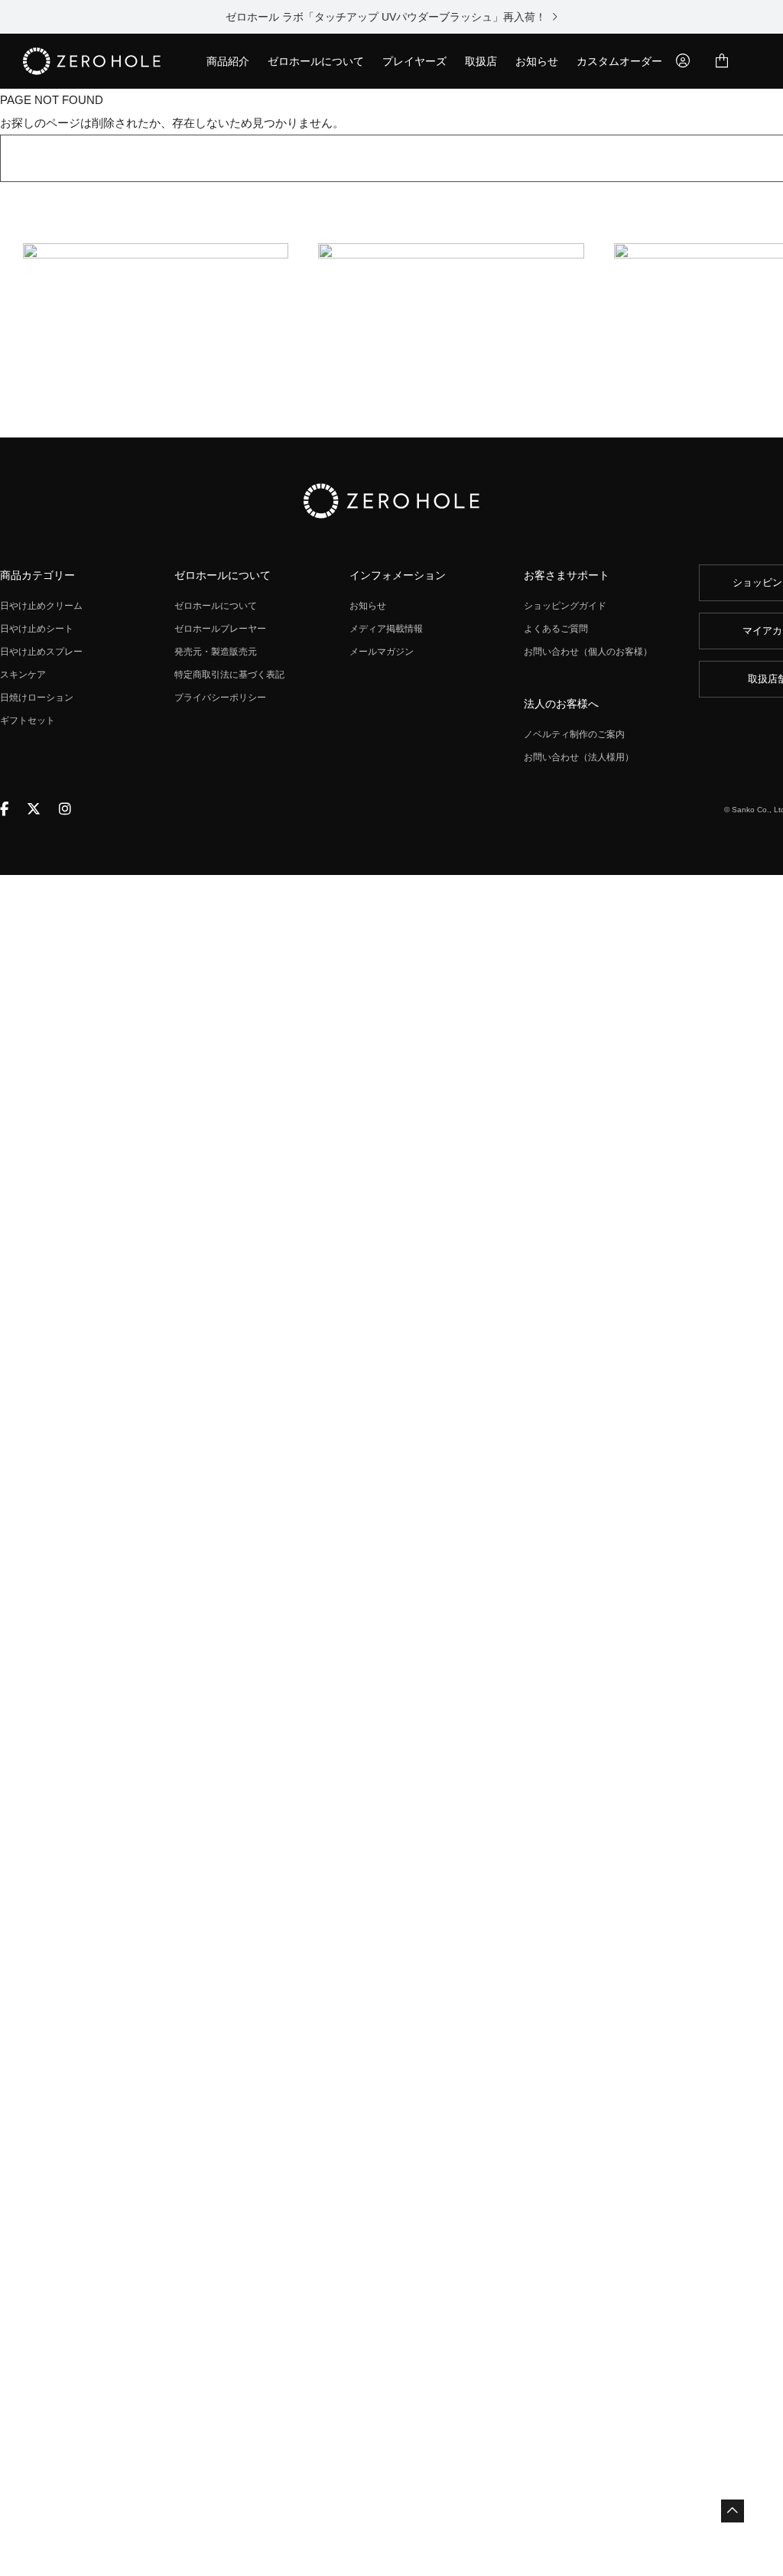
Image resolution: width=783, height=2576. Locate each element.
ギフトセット (28, 720)
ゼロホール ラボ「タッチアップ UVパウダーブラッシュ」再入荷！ (388, 17)
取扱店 (481, 61)
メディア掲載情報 (386, 629)
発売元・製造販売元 (216, 652)
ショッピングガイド (565, 606)
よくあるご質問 (556, 629)
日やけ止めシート (37, 629)
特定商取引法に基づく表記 (229, 675)
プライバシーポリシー (220, 698)
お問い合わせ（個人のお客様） (588, 652)
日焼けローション (37, 698)
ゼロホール (92, 61)
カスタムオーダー (619, 61)
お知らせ (537, 61)
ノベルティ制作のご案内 (574, 734)
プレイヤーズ (414, 61)
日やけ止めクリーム (41, 606)
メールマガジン (382, 652)
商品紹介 (228, 61)
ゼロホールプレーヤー (220, 629)
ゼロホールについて (316, 61)
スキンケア (23, 675)
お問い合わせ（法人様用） (579, 757)
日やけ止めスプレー (41, 652)
